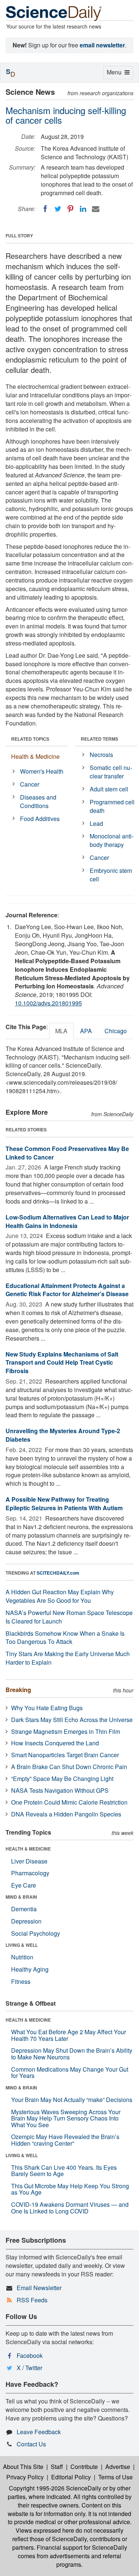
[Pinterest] (70, 209)
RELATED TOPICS (30, 739)
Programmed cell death (112, 806)
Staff (57, 2467)
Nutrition (22, 1957)
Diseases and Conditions (38, 801)
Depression (26, 1921)
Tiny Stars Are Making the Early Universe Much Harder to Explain (68, 1658)
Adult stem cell (109, 789)
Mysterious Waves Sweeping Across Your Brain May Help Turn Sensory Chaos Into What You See (66, 2118)
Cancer (30, 784)
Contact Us (31, 2444)
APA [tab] (86, 1031)
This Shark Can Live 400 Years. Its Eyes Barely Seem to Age (64, 2171)
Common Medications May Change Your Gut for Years (70, 2073)
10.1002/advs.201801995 (48, 1003)
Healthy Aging (30, 1969)
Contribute (84, 2467)
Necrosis (101, 755)
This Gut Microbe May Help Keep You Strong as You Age (70, 2189)
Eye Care (24, 1885)
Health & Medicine (35, 756)
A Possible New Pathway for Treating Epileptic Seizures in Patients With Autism (64, 1504)
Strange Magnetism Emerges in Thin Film (66, 1731)
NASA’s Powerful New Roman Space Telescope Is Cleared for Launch (69, 1617)
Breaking (18, 1690)
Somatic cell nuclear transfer (111, 772)
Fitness (21, 1981)
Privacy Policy (25, 2477)
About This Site (23, 2467)
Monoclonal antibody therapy (112, 840)
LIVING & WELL (22, 1945)
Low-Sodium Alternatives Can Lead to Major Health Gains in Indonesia (67, 1221)
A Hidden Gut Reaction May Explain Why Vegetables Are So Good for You (60, 1596)
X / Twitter (29, 2368)
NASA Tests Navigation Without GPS (60, 1790)
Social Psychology (36, 1933)
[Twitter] (58, 209)
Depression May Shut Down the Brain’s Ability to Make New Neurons (72, 2054)
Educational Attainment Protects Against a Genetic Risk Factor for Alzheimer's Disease (67, 1290)
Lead (96, 823)
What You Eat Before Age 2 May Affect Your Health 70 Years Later (69, 2035)
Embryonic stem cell (111, 875)
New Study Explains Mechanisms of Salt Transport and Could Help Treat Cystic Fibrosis (62, 1363)
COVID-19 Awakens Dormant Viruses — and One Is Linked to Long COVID (70, 2208)
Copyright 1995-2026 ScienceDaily (55, 2488)
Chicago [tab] (116, 1031)
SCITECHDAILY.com (58, 1573)
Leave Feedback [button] (39, 2432)
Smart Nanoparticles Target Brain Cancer (65, 1755)
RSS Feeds (32, 2300)
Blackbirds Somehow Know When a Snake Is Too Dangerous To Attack (65, 1638)
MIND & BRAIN (21, 1897)
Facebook (30, 2355)
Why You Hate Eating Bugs (47, 1708)
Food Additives (40, 819)
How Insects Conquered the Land (55, 1743)
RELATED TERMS (100, 739)
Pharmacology (30, 1873)
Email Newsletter (39, 2288)
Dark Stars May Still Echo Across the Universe (72, 1720)
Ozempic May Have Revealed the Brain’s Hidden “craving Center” (65, 2140)
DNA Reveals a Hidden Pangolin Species (66, 1814)
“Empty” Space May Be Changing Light (62, 1778)
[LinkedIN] (83, 209)
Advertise (118, 2467)
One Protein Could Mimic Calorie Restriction (69, 1802)
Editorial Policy (71, 2477)
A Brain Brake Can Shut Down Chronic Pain (69, 1767)
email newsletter (102, 45)
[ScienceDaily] (54, 13)
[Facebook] (45, 209)
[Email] (96, 209)
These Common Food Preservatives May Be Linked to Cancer (67, 1153)
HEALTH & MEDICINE (28, 1849)
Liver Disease (29, 1861)
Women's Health (42, 771)
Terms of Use (115, 2477)
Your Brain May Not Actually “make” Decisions (72, 2100)
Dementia (24, 1909)
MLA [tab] (61, 1031)
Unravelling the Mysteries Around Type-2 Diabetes (63, 1435)
